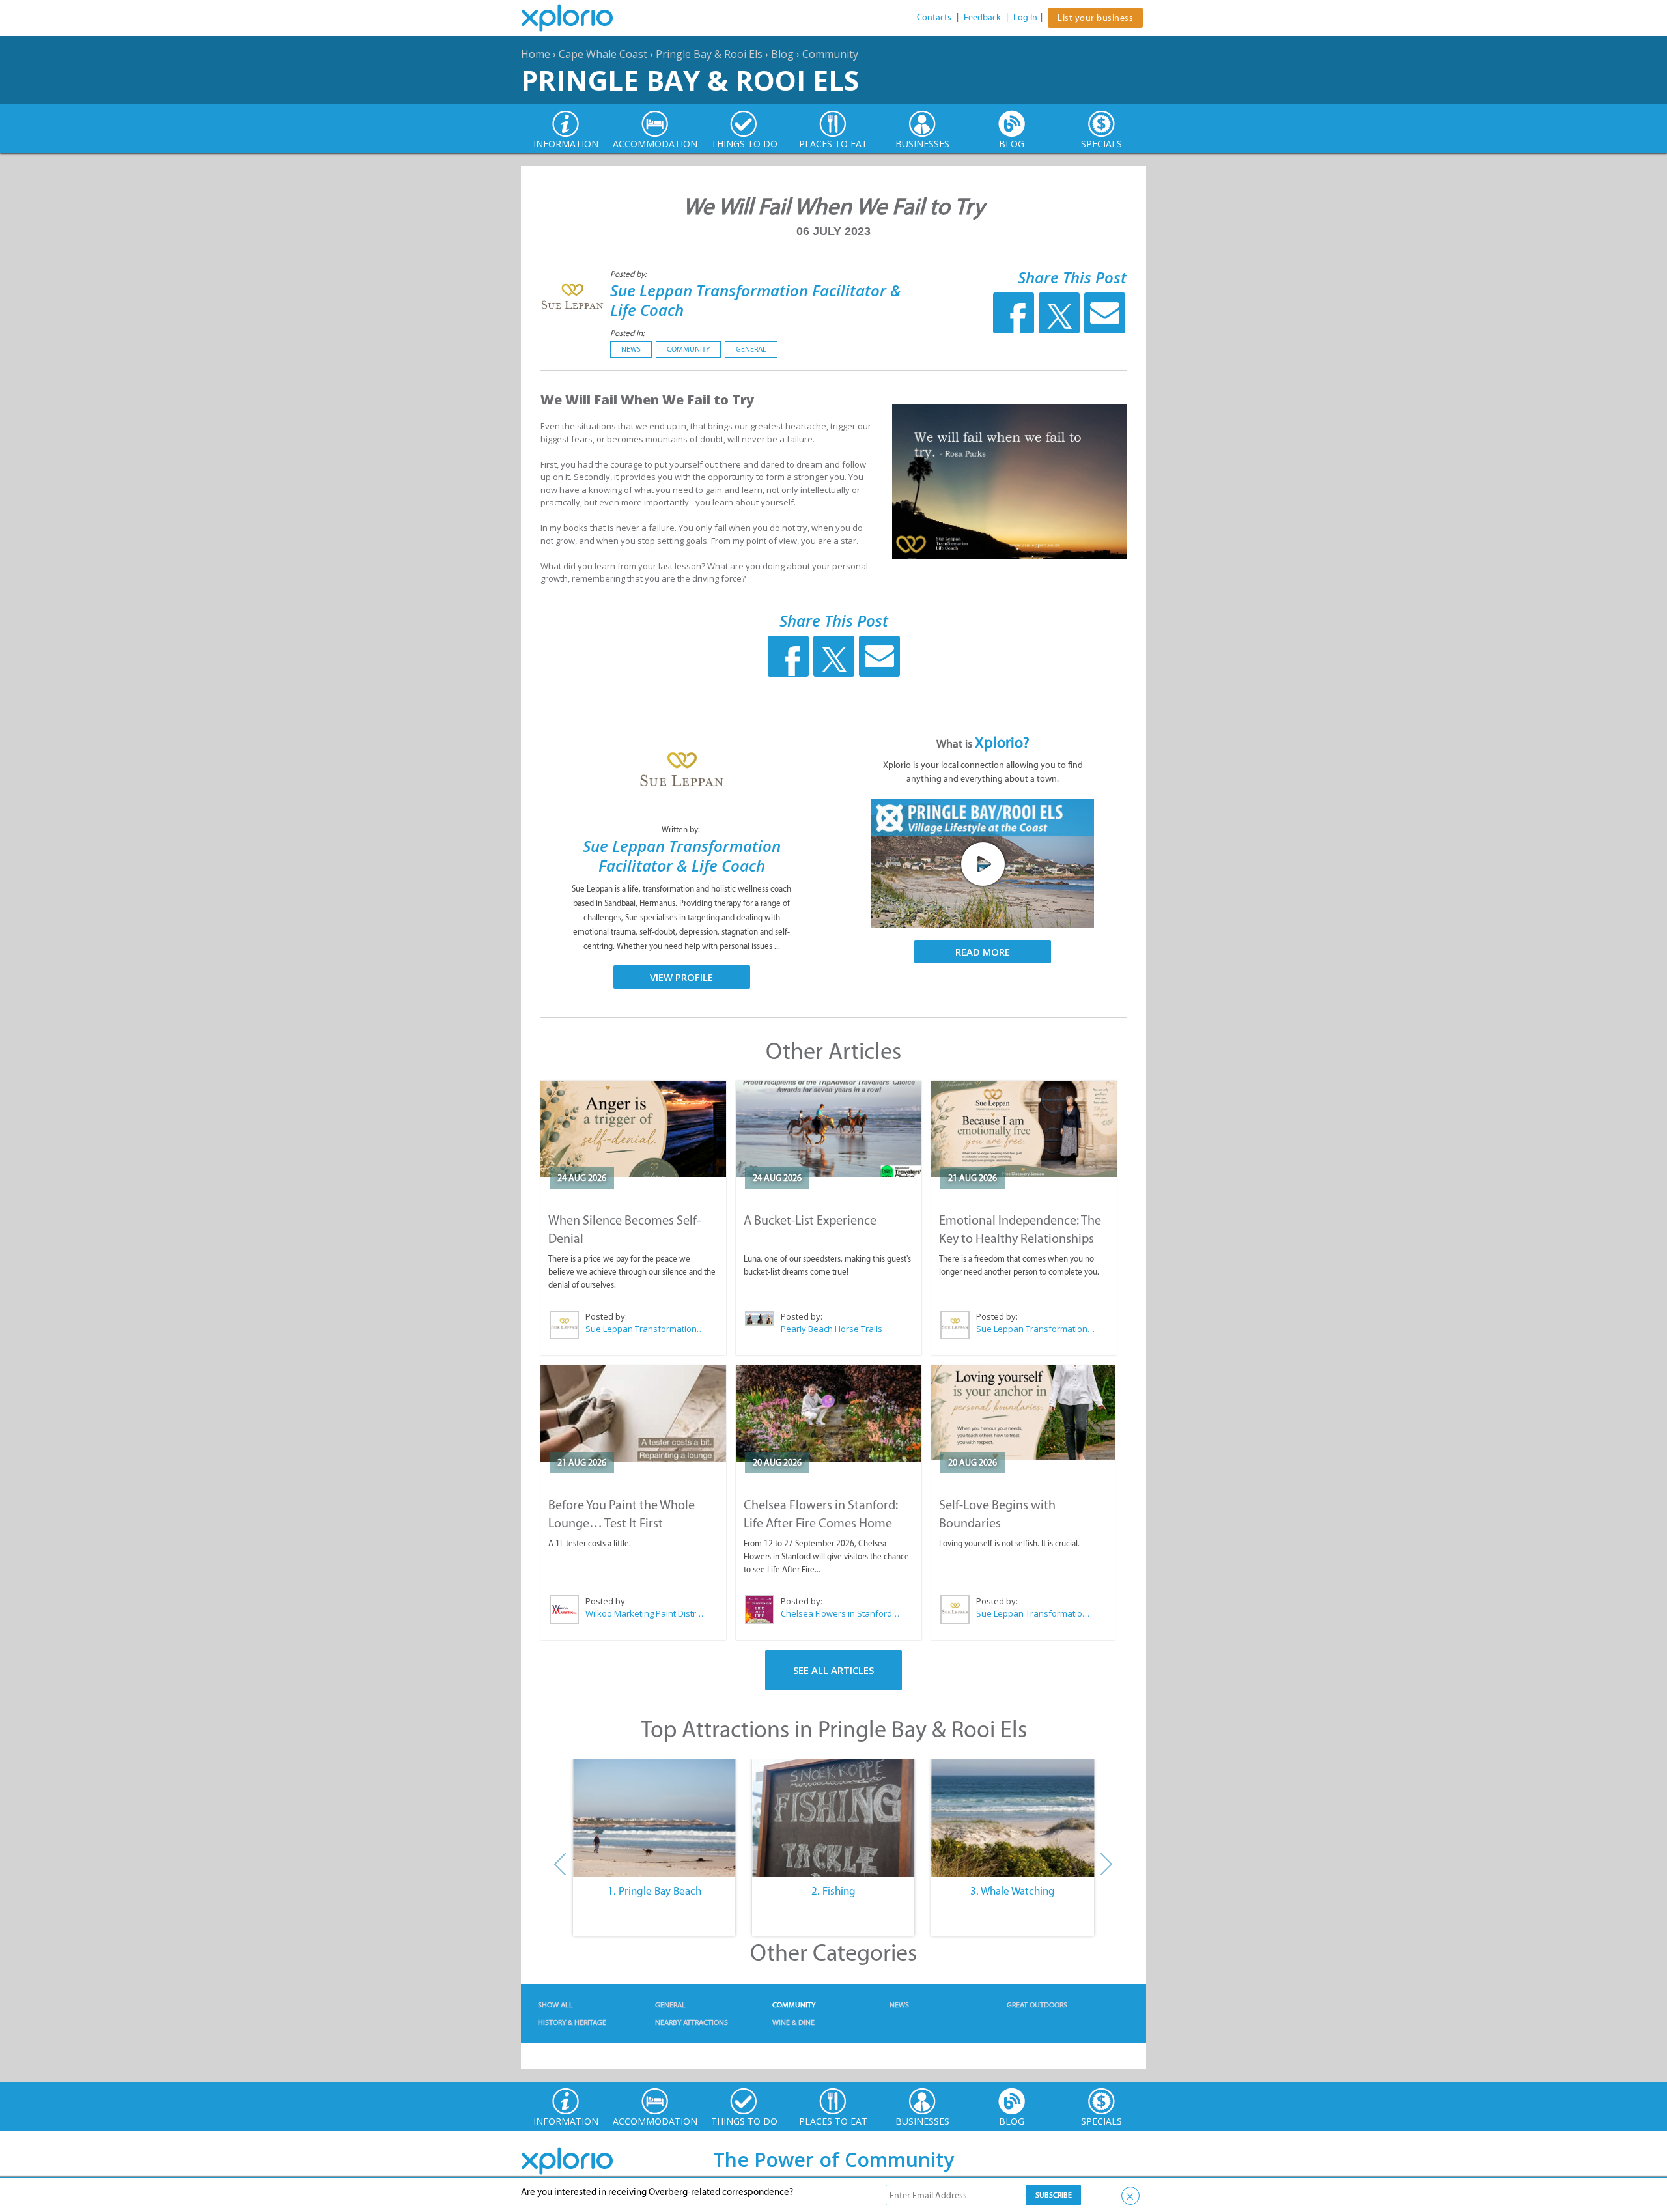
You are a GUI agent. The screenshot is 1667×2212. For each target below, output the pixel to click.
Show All (555, 2005)
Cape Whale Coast (603, 54)
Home (536, 54)
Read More (983, 952)
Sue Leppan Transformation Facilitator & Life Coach (756, 300)
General (751, 349)
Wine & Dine (793, 2022)
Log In (1025, 17)
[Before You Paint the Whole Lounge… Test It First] (633, 1413)
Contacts (934, 17)
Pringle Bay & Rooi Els (709, 54)
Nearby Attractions (692, 2022)
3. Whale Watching (1013, 1891)
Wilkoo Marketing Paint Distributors (645, 1613)
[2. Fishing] (833, 1818)
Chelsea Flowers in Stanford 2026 (841, 1613)
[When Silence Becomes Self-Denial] (633, 1129)
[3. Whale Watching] (1013, 1818)
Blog (782, 54)
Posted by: (629, 274)
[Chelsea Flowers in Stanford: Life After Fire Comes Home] (829, 1413)
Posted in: (627, 333)
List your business (1095, 18)
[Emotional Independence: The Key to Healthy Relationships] (1024, 1129)
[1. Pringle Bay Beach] (654, 1818)
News (631, 349)
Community (830, 54)
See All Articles (833, 1670)
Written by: (682, 829)
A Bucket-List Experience (810, 1220)
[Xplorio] (577, 18)
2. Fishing (833, 1891)
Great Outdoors (1037, 2005)
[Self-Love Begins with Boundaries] (1023, 1413)
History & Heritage (572, 2022)
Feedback (982, 17)
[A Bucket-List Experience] (829, 1129)
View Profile (681, 977)
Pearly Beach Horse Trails (832, 1329)
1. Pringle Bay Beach (654, 1891)
